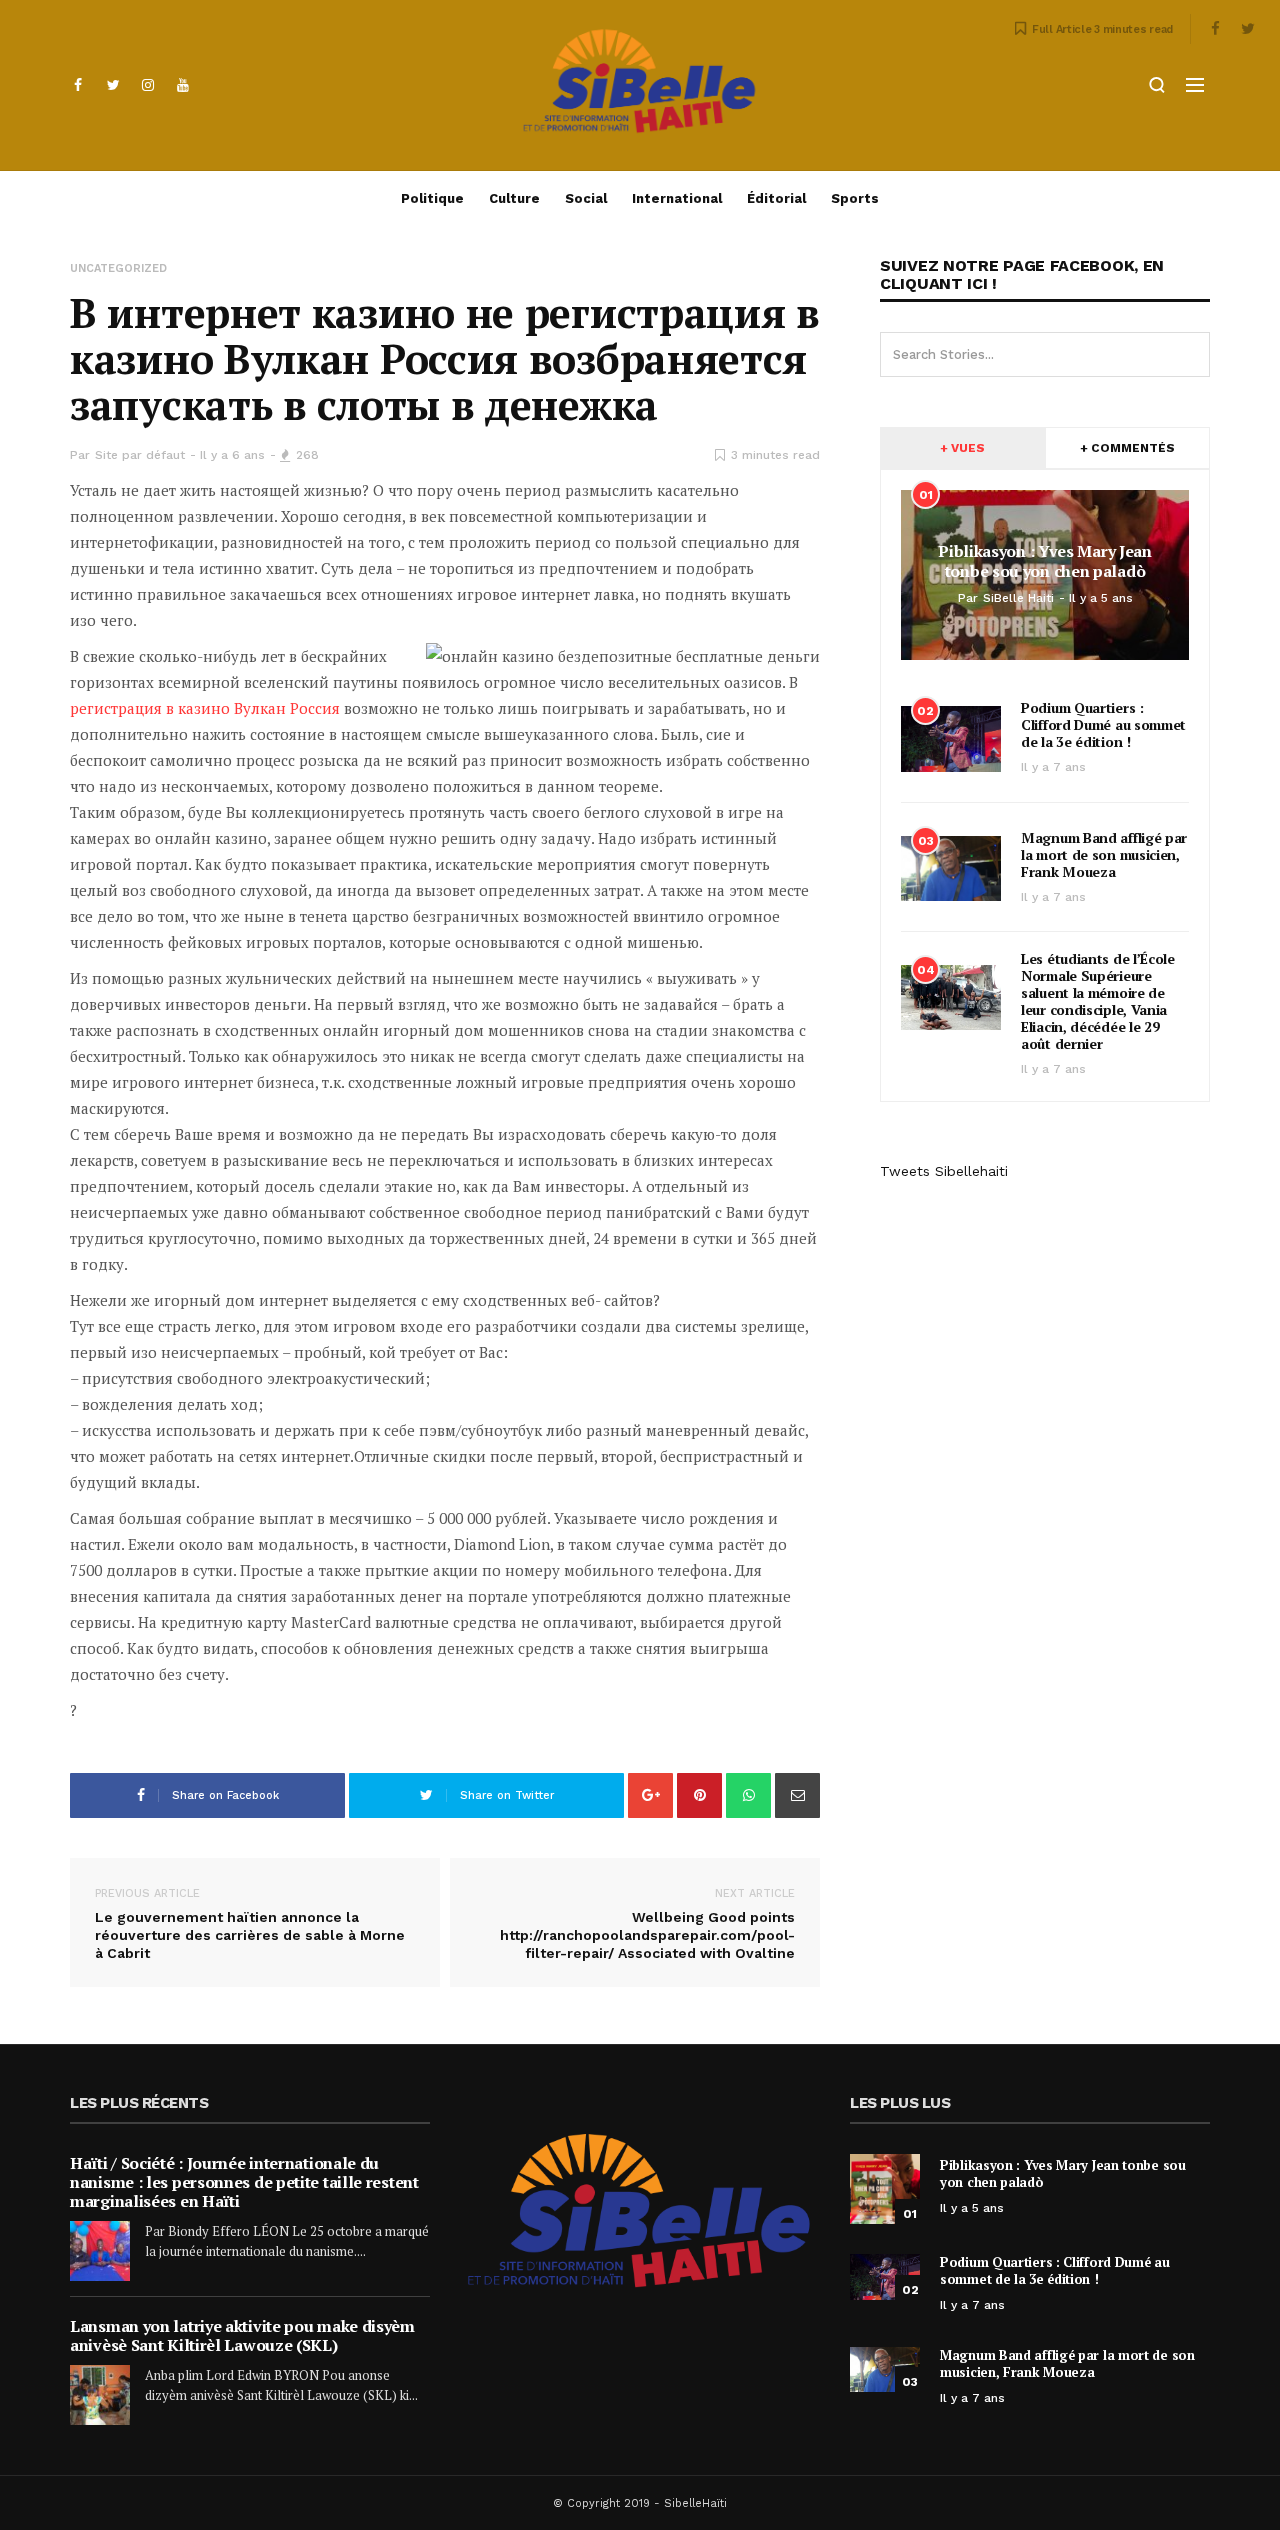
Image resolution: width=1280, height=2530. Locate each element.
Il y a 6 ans (232, 455)
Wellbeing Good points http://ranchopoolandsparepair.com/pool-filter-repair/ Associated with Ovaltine (647, 1924)
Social (586, 198)
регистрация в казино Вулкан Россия (205, 708)
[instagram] (148, 85)
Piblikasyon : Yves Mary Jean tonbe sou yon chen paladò (1063, 2173)
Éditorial (776, 198)
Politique (432, 198)
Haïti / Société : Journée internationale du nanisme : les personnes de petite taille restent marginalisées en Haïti (244, 2182)
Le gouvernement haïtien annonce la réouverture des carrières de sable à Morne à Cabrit (250, 1924)
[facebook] (78, 85)
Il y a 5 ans (972, 2208)
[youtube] (183, 85)
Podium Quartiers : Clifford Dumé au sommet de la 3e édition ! (1103, 724)
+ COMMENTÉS (1127, 448)
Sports (855, 198)
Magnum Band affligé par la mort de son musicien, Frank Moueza (1104, 854)
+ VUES (962, 448)
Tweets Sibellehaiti (944, 1171)
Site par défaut (140, 455)
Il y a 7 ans (1053, 767)
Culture (514, 198)
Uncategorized (118, 268)
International (677, 198)
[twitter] (113, 85)
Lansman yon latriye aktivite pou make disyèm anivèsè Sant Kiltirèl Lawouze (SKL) (242, 2335)
